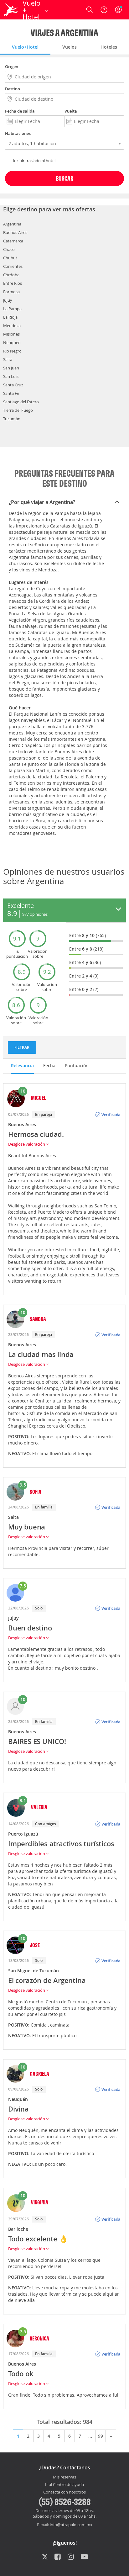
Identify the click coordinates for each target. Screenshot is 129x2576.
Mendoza (12, 326)
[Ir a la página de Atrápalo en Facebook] (58, 2557)
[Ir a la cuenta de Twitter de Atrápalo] (45, 2557)
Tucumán (12, 419)
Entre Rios (13, 283)
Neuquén (12, 342)
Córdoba (11, 275)
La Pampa (12, 309)
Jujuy (8, 300)
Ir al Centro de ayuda (64, 2485)
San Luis (11, 376)
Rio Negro (12, 351)
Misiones (11, 334)
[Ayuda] (104, 10)
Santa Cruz (13, 385)
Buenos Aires (15, 232)
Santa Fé (11, 393)
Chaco (9, 249)
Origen (12, 66)
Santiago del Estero (21, 402)
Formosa (11, 292)
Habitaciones (18, 133)
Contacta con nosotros (64, 2492)
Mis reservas (64, 2477)
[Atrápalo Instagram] (71, 2557)
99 (101, 2436)
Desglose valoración (27, 1144)
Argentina (12, 224)
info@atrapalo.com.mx (71, 2525)
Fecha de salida (20, 111)
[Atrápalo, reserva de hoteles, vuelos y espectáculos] (11, 10)
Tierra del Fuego (18, 410)
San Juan (11, 368)
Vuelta (71, 111)
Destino (13, 89)
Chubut (10, 258)
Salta (8, 359)
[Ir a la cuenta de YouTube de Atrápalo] (84, 2557)
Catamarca (13, 241)
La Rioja (10, 317)
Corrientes (13, 266)
